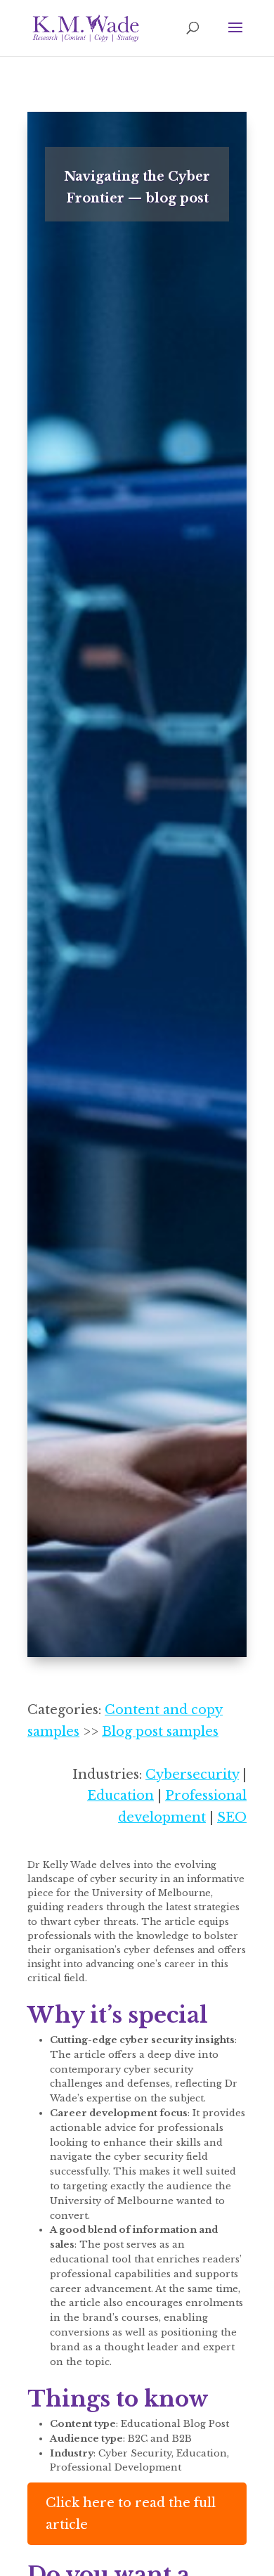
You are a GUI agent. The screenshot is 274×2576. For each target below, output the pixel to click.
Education (120, 1796)
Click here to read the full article (131, 2514)
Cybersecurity (192, 1775)
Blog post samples (160, 1732)
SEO (232, 1817)
